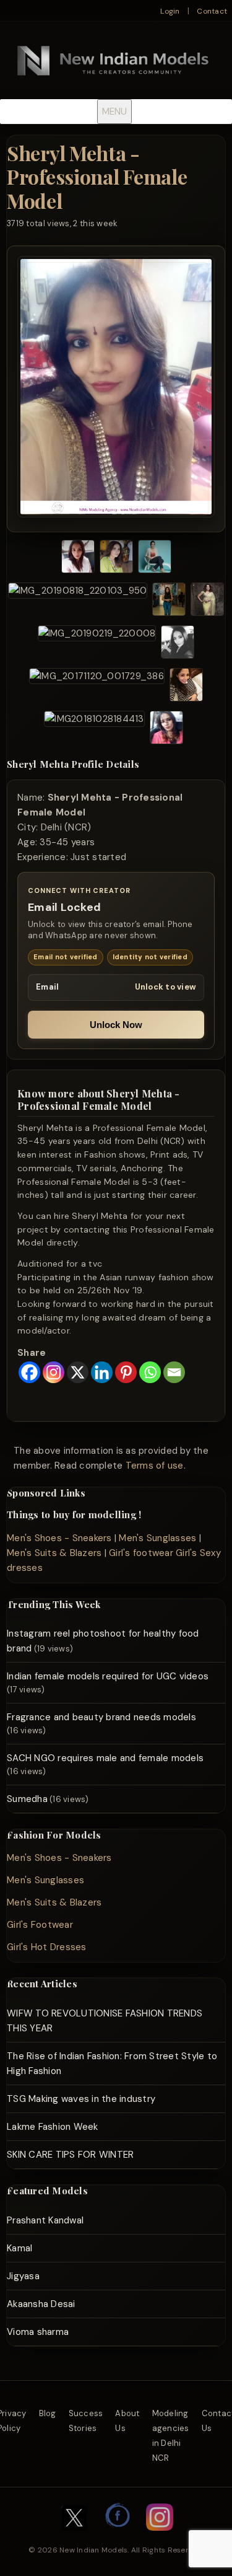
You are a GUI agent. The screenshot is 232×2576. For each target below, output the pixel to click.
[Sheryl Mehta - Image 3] (155, 559)
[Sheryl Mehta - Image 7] (97, 644)
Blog (48, 2413)
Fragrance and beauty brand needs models (101, 1717)
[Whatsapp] (150, 1372)
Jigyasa (23, 2276)
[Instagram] (54, 1372)
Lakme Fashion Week (53, 2127)
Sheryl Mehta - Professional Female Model (97, 177)
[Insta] (160, 2537)
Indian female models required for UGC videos (108, 1676)
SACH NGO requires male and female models (105, 1758)
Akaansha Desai (41, 2304)
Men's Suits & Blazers (54, 1553)
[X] (78, 1372)
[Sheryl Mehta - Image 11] (94, 730)
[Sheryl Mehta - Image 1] (78, 559)
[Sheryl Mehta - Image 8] (178, 644)
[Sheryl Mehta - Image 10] (186, 687)
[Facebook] (29, 1372)
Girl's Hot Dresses (47, 1947)
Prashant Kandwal (45, 2220)
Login (170, 11)
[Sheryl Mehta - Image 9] (97, 687)
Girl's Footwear (40, 1925)
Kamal (19, 2248)
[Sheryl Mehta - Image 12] (166, 730)
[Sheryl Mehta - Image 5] (169, 601)
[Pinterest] (126, 1372)
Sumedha (27, 1799)
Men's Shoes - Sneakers (59, 1538)
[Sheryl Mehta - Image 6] (207, 601)
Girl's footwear (141, 1553)
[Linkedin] (102, 1372)
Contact (212, 11)
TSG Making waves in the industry (81, 2099)
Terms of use (155, 1466)
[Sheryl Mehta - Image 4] (78, 601)
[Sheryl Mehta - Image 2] (116, 559)
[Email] (174, 1372)
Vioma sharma (38, 2332)
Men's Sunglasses (157, 1538)
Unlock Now (116, 1025)
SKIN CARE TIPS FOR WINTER (70, 2155)
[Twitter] (74, 2537)
